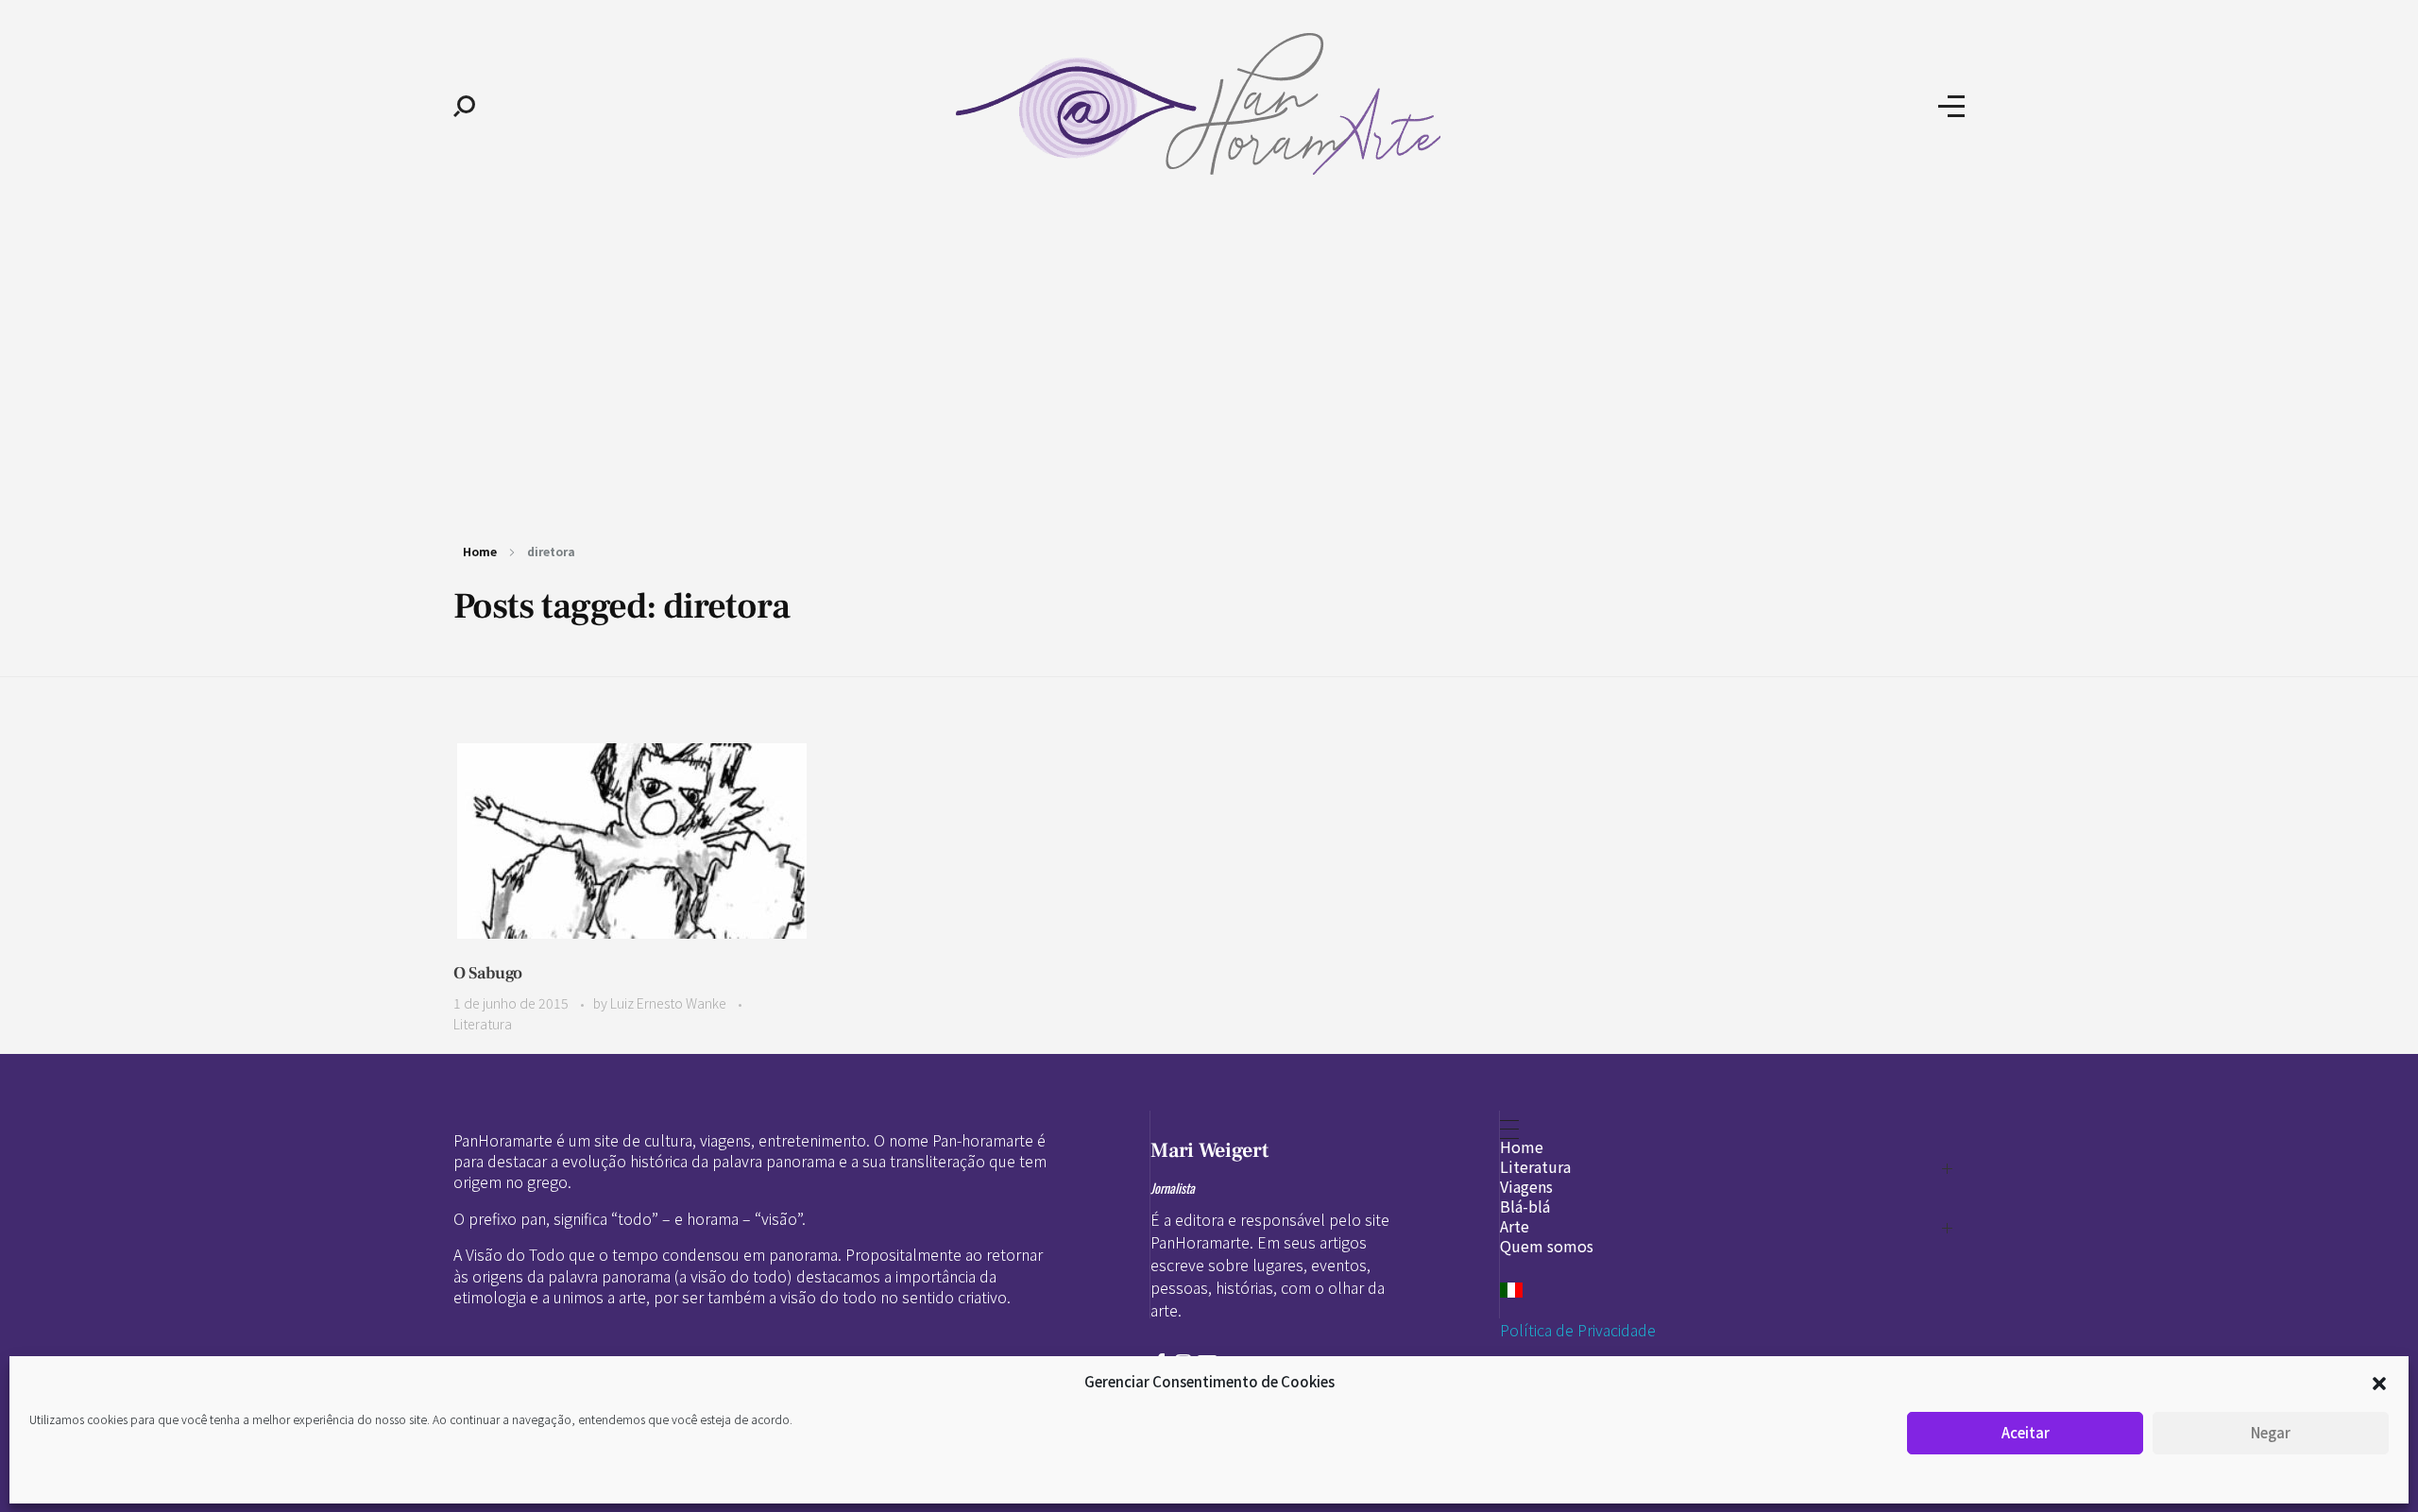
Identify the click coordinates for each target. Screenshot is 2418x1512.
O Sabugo (488, 973)
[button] (2379, 1382)
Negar (2271, 1432)
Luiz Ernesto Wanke (670, 1003)
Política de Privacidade (1578, 1330)
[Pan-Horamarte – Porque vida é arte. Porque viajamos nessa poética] (1207, 104)
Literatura (483, 1024)
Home (480, 551)
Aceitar (2026, 1432)
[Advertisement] (1209, 357)
